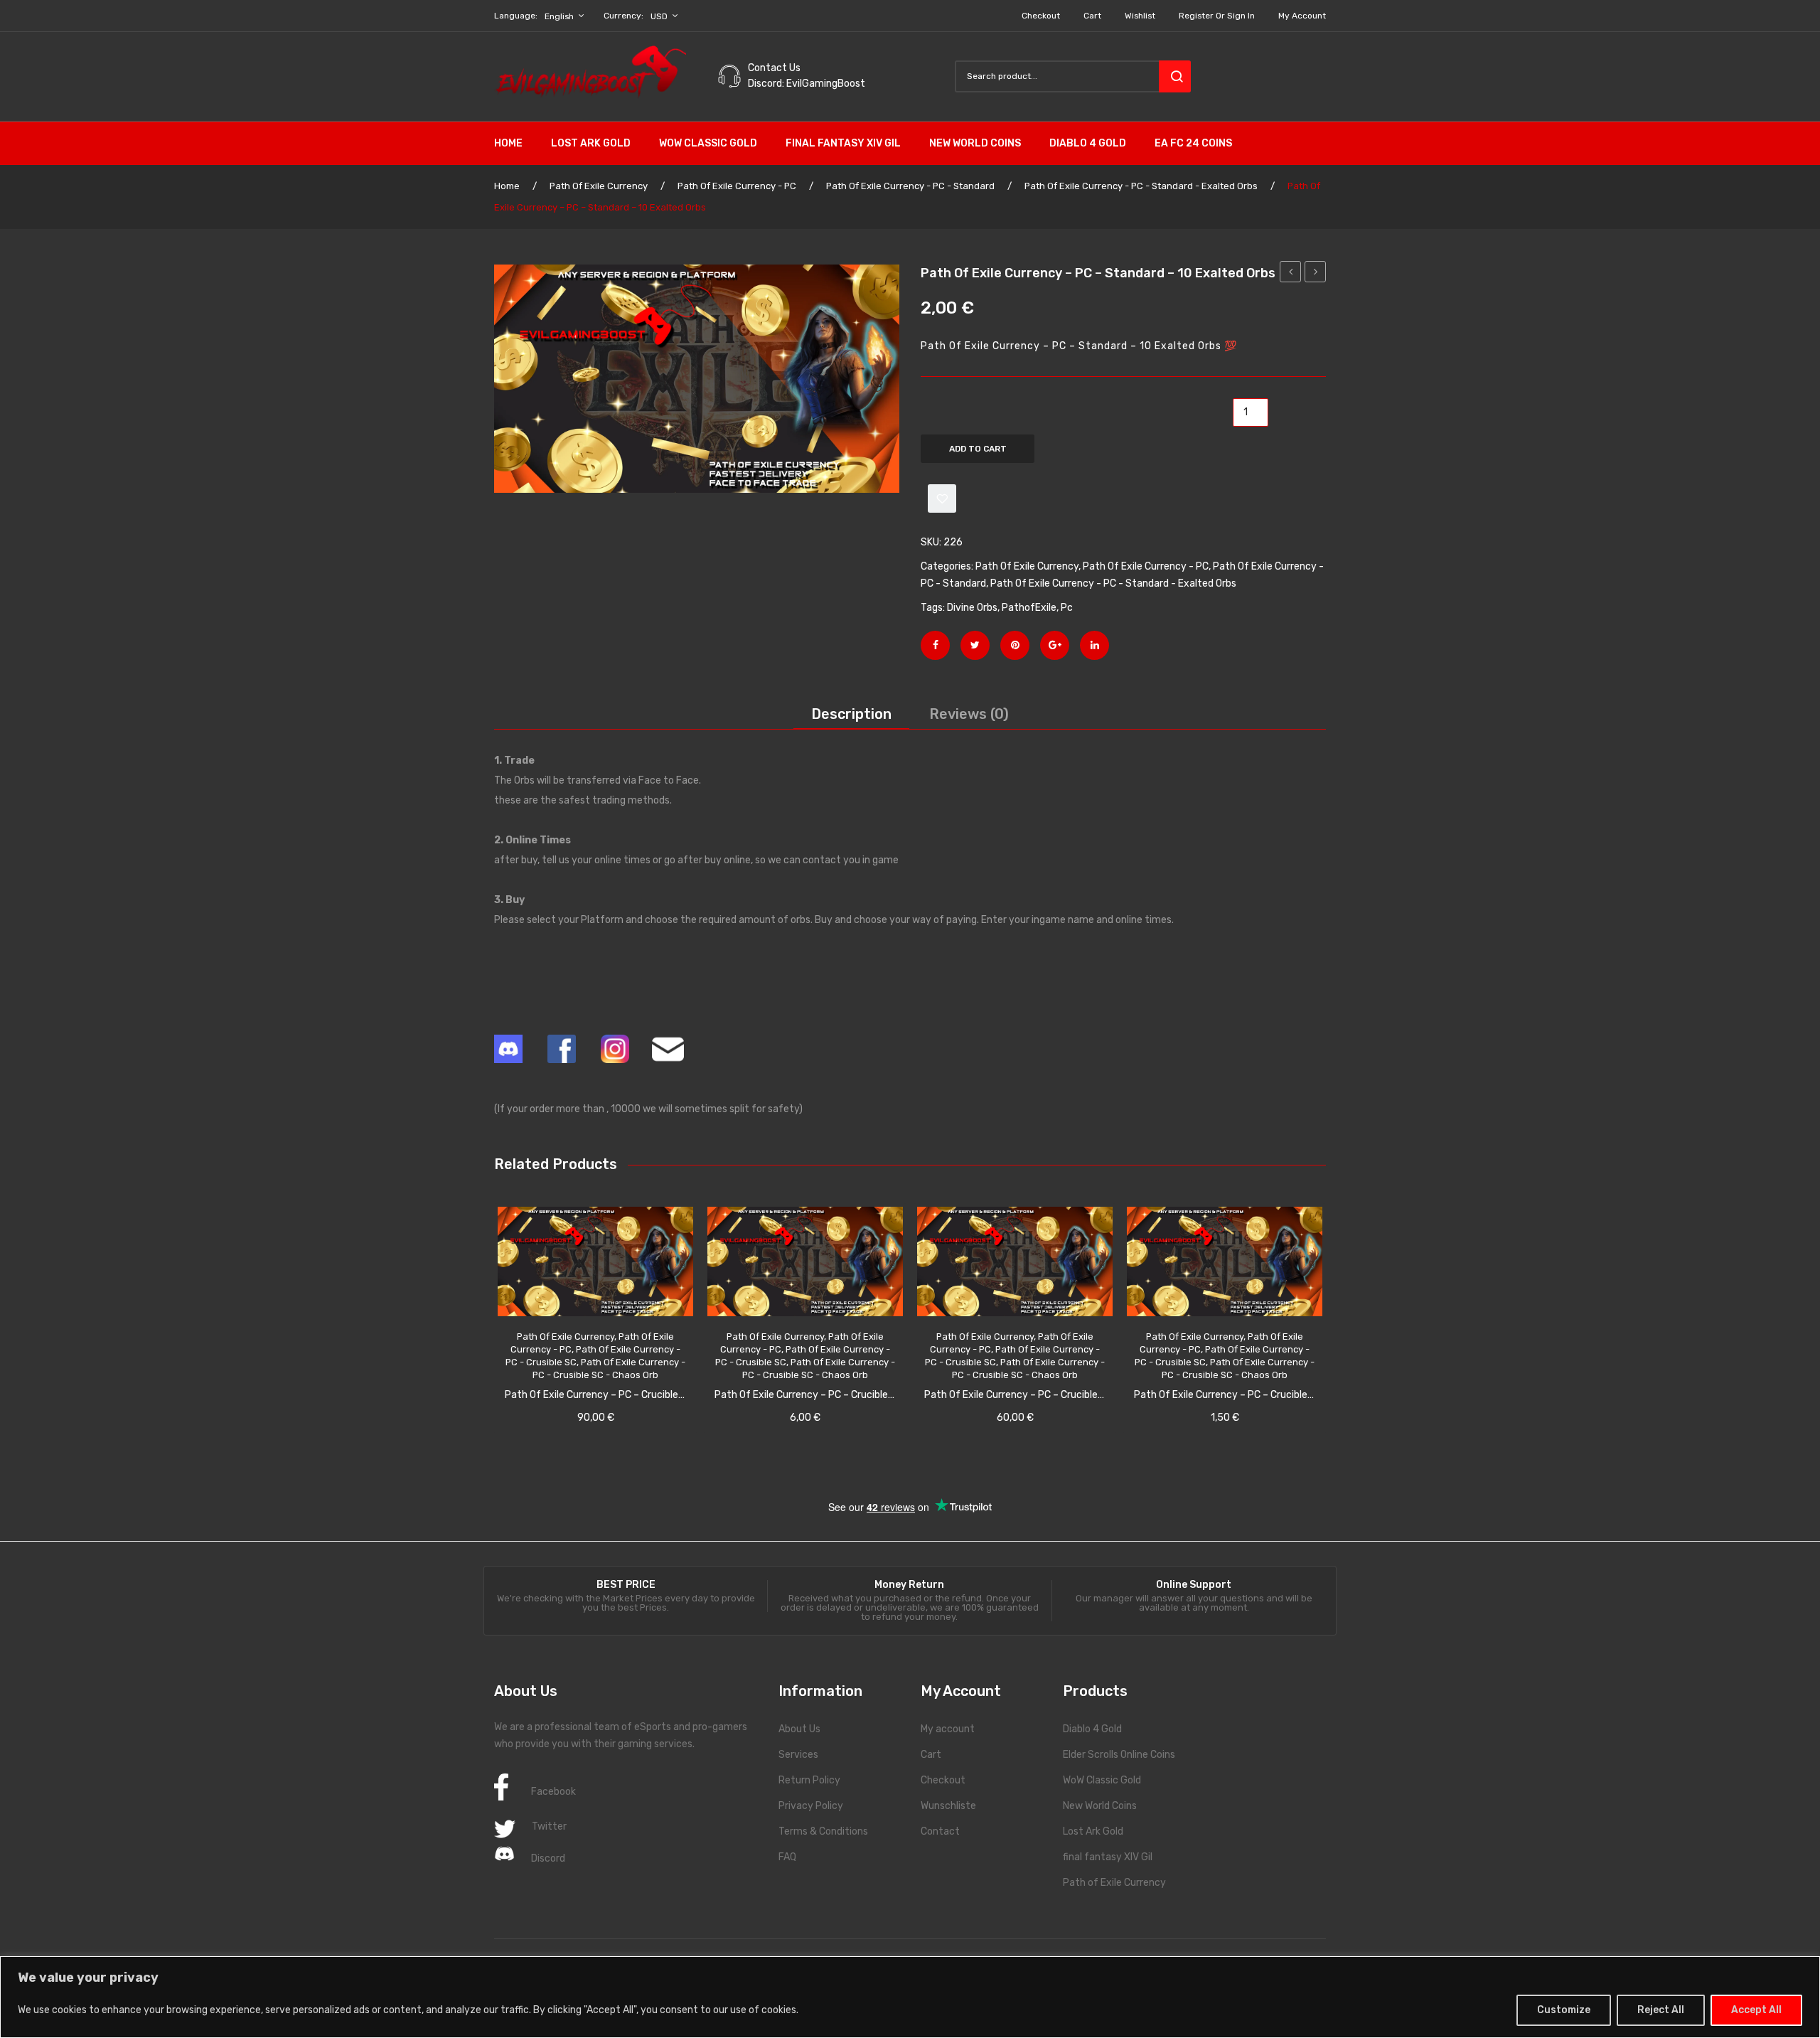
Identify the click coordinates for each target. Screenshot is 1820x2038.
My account (1302, 16)
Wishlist (1140, 16)
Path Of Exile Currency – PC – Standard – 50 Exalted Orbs (1316, 274)
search (1175, 76)
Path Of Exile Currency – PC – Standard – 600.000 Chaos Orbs (1291, 274)
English (559, 16)
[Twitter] (975, 645)
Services (798, 1755)
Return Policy (809, 1780)
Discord (548, 1858)
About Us (799, 1729)
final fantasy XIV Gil (1108, 1857)
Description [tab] (851, 714)
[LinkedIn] (1094, 645)
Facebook (553, 1792)
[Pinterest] (1015, 645)
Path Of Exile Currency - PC (737, 186)
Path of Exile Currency (1114, 1883)
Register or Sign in (1217, 16)
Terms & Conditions (823, 1831)
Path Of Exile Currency (599, 186)
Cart (1092, 16)
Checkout (1041, 16)
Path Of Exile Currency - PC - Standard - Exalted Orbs (1141, 186)
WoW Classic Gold (1102, 1780)
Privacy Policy (811, 1806)
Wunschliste (948, 1806)
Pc (1067, 608)
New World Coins (1100, 1806)
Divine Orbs (972, 608)
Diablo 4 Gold (1092, 1729)
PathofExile (1029, 608)
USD (659, 16)
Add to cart (978, 449)
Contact (940, 1831)
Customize (1564, 2010)
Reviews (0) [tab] (969, 714)
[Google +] (1055, 645)
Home (507, 186)
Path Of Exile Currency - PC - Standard (910, 186)
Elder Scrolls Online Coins (1119, 1755)
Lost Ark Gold (1093, 1831)
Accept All (1756, 2010)
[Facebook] (935, 645)
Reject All (1661, 2010)
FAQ (787, 1857)
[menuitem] (515, 144)
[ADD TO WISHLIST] (942, 498)
